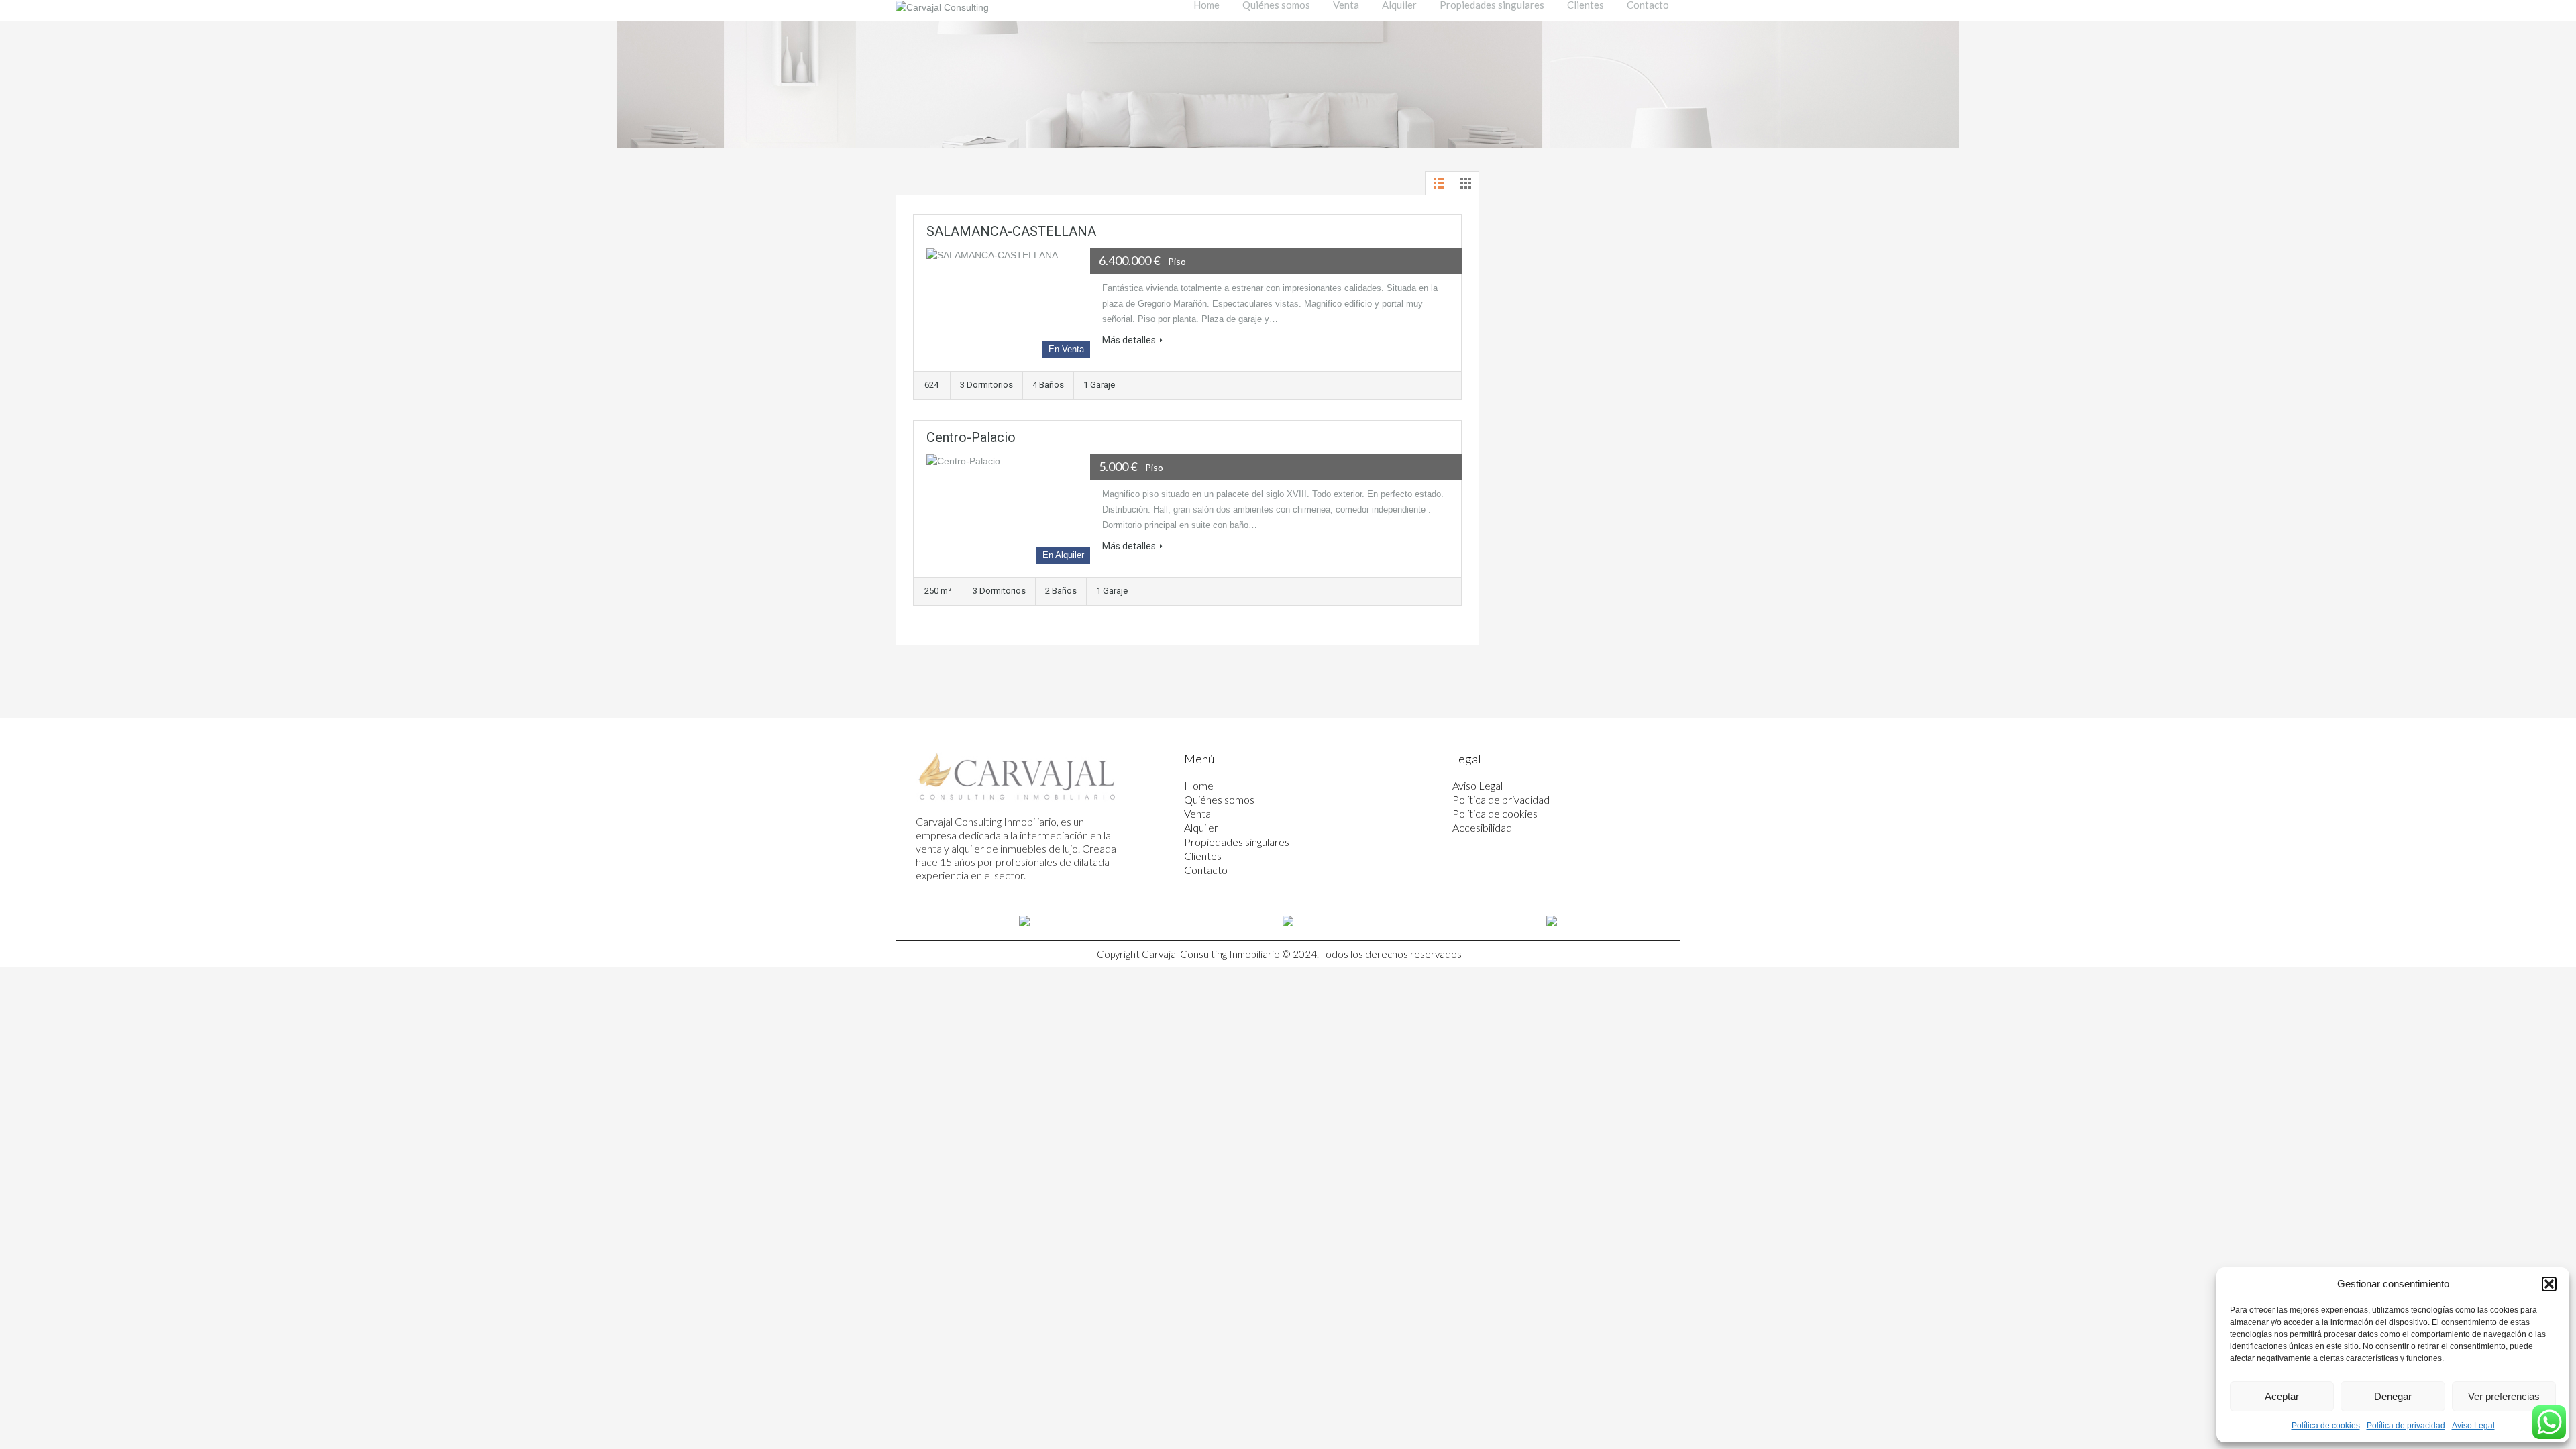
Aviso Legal (2473, 1426)
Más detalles (1129, 340)
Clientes (1203, 856)
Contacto (1206, 870)
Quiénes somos (1219, 799)
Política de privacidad (2406, 1426)
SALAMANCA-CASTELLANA (1011, 231)
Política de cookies (2326, 1426)
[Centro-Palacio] (1008, 509)
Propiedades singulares (1237, 842)
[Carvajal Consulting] (942, 7)
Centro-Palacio (971, 437)
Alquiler (1201, 827)
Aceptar (2282, 1396)
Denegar (2393, 1396)
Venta (1197, 813)
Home (1199, 785)
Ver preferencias (2504, 1396)
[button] (2549, 1284)
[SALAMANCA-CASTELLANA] (1008, 303)
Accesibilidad (1482, 827)
